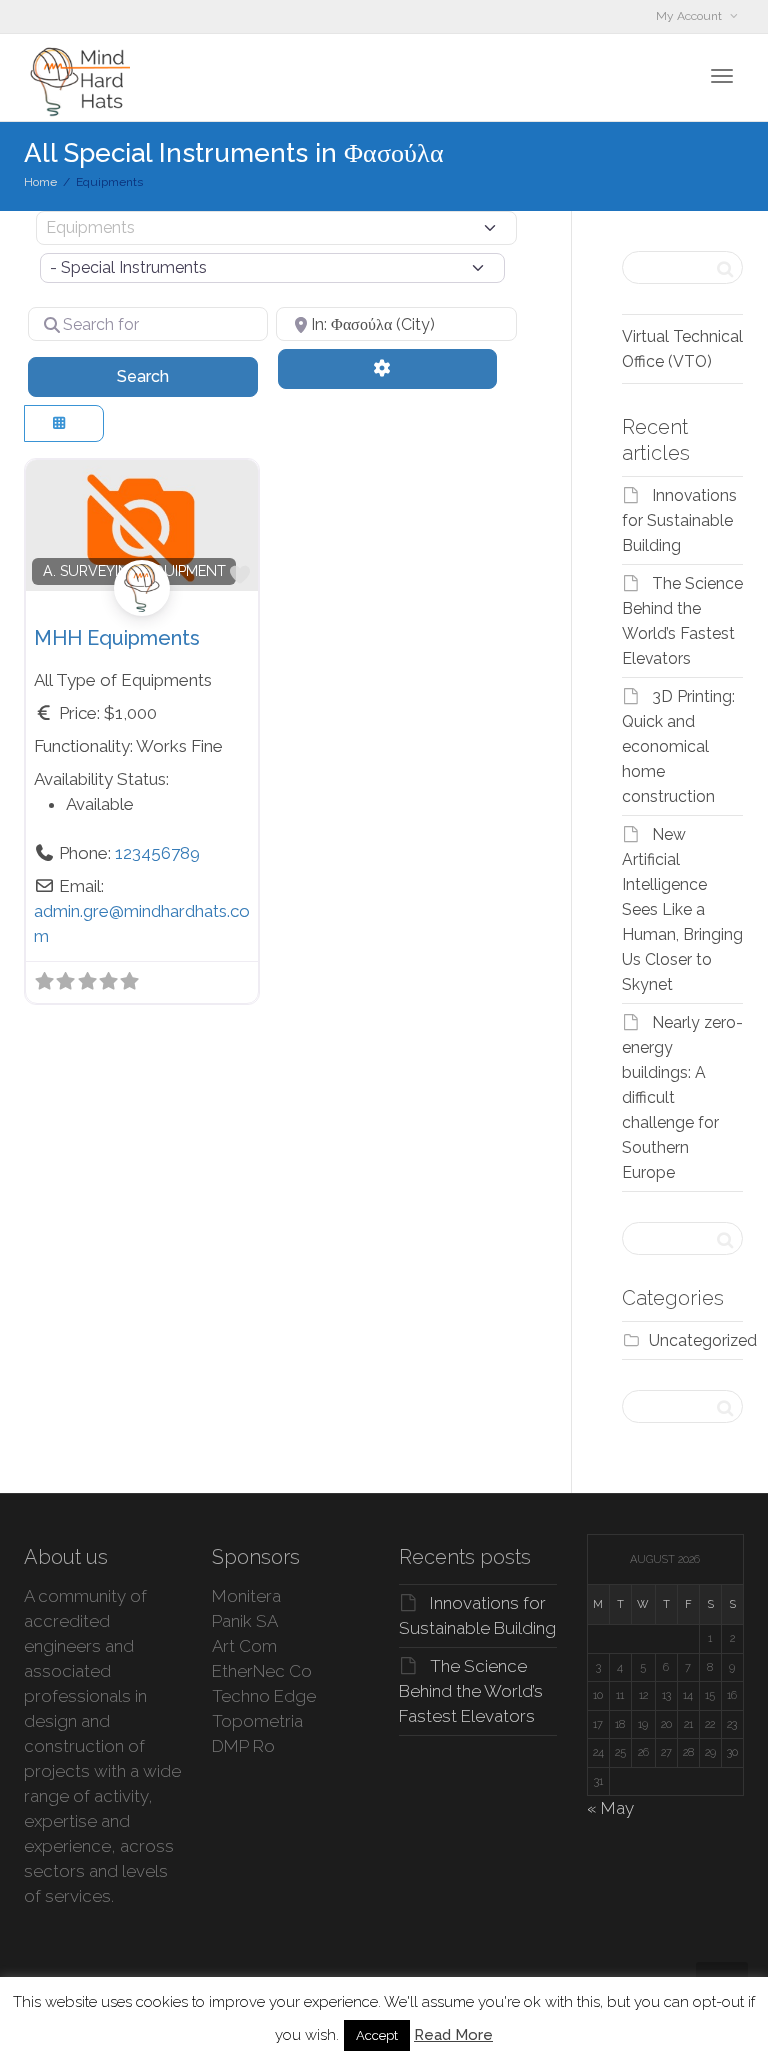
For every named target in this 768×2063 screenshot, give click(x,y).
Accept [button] (377, 2035)
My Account (690, 16)
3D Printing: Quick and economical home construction (678, 746)
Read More (453, 2035)
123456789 (157, 853)
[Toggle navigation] (722, 76)
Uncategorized (703, 1340)
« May (610, 1808)
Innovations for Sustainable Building (679, 520)
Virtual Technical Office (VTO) (682, 349)
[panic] (142, 611)
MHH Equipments (117, 638)
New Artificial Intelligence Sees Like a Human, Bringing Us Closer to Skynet (682, 909)
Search (168, 376)
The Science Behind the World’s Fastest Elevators (471, 1691)
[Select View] (64, 423)
